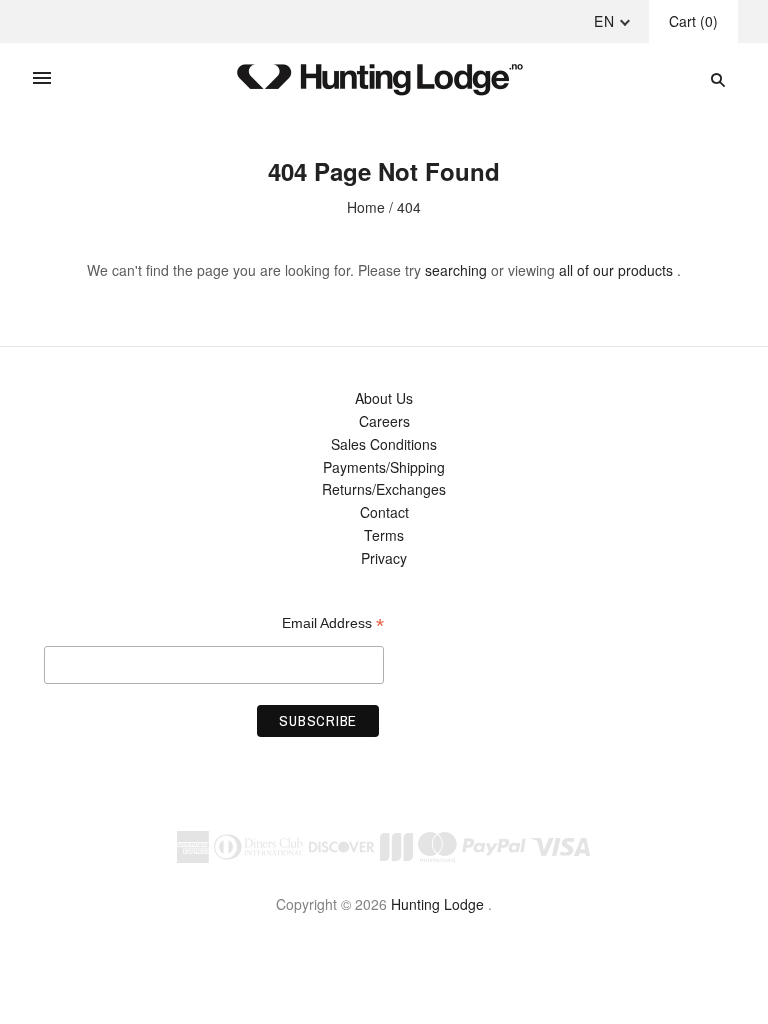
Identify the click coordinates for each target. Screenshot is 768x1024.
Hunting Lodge (437, 904)
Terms (384, 535)
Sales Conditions (384, 444)
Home (366, 207)
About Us (384, 398)
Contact (384, 512)
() (693, 21)
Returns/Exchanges (384, 489)
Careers (384, 421)
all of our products (616, 270)
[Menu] (42, 79)
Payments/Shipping (384, 467)
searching (456, 270)
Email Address (333, 623)
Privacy (384, 558)
